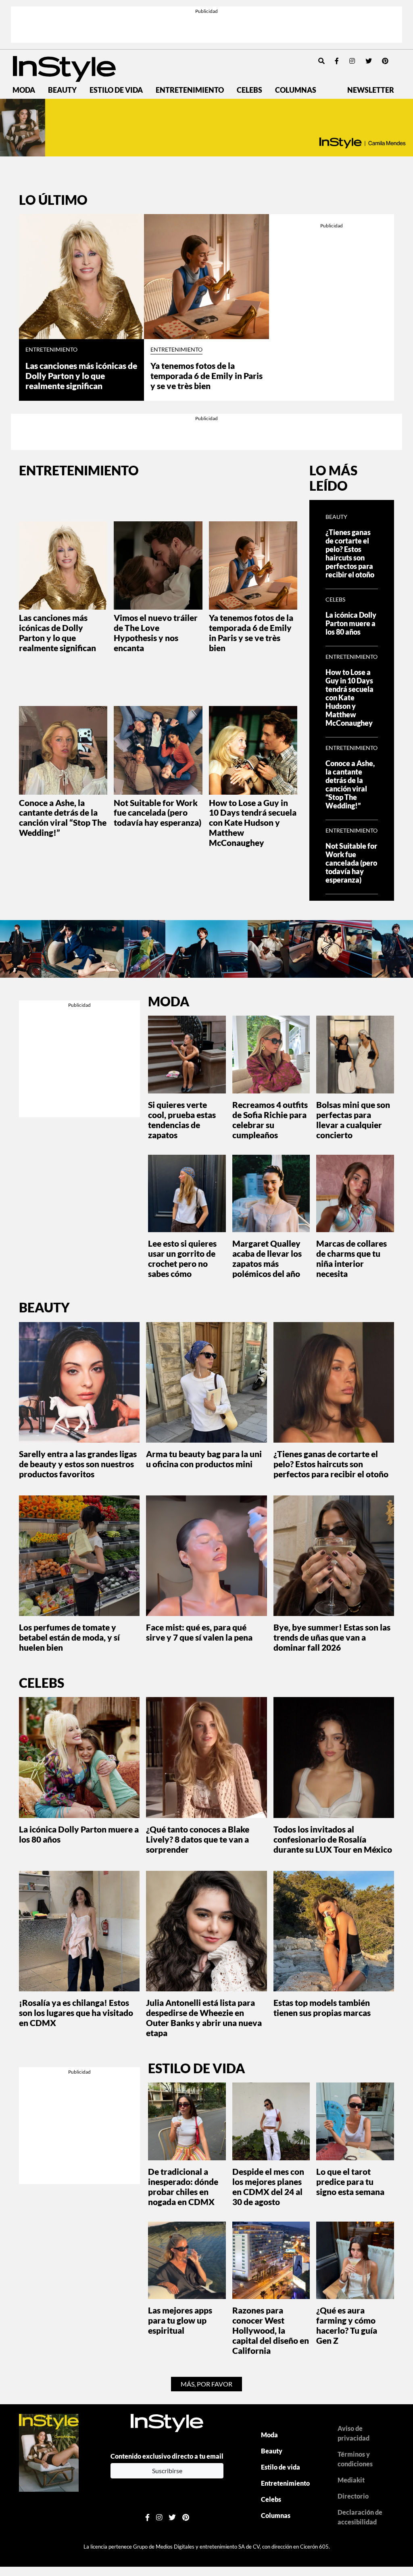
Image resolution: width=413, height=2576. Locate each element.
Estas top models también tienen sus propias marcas (322, 2007)
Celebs (249, 90)
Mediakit (351, 2480)
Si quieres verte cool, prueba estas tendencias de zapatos (182, 1120)
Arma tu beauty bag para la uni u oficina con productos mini (204, 1459)
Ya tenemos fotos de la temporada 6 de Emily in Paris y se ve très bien (206, 376)
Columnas (296, 90)
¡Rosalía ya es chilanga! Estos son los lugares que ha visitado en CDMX (76, 2013)
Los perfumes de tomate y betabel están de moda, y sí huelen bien (69, 1637)
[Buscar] (321, 61)
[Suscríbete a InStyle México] (206, 128)
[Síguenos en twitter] (369, 61)
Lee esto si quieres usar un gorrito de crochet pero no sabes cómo (182, 1258)
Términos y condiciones (355, 2459)
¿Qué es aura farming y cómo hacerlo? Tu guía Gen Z (347, 2325)
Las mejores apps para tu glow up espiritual (180, 2320)
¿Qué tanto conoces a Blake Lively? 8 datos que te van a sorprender (198, 1839)
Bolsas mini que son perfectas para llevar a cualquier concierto (353, 1120)
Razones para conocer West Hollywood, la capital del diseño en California (271, 2330)
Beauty (62, 90)
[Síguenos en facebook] (337, 61)
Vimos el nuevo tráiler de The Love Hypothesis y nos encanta (156, 633)
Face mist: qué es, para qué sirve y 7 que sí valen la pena (199, 1632)
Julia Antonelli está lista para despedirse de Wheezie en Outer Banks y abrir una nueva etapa (204, 2018)
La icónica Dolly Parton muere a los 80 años (351, 624)
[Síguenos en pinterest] (385, 61)
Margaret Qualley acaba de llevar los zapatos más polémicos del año (267, 1258)
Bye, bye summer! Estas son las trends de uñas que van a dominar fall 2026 (332, 1637)
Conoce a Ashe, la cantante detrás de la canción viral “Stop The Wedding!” (63, 818)
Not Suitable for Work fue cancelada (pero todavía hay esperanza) (157, 813)
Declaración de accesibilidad (360, 2517)
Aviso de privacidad (354, 2433)
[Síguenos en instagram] (352, 61)
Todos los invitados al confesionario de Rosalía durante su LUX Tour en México (333, 1839)
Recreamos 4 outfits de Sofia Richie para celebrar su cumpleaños (270, 1120)
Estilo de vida (116, 90)
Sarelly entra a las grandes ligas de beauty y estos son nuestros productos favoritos (78, 1464)
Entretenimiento (190, 90)
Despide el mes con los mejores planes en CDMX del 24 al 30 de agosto (268, 2187)
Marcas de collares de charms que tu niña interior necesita (351, 1258)
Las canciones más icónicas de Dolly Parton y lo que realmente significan (81, 376)
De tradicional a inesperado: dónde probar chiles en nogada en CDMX (183, 2187)
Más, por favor (206, 2384)
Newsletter (371, 90)
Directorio (353, 2496)
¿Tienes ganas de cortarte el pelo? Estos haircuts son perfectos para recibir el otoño (350, 554)
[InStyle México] (64, 68)
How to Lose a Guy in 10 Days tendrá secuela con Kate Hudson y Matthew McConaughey (253, 823)
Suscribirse (167, 2471)
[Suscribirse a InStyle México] (49, 2452)
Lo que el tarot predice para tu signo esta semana (350, 2181)
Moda (24, 90)
